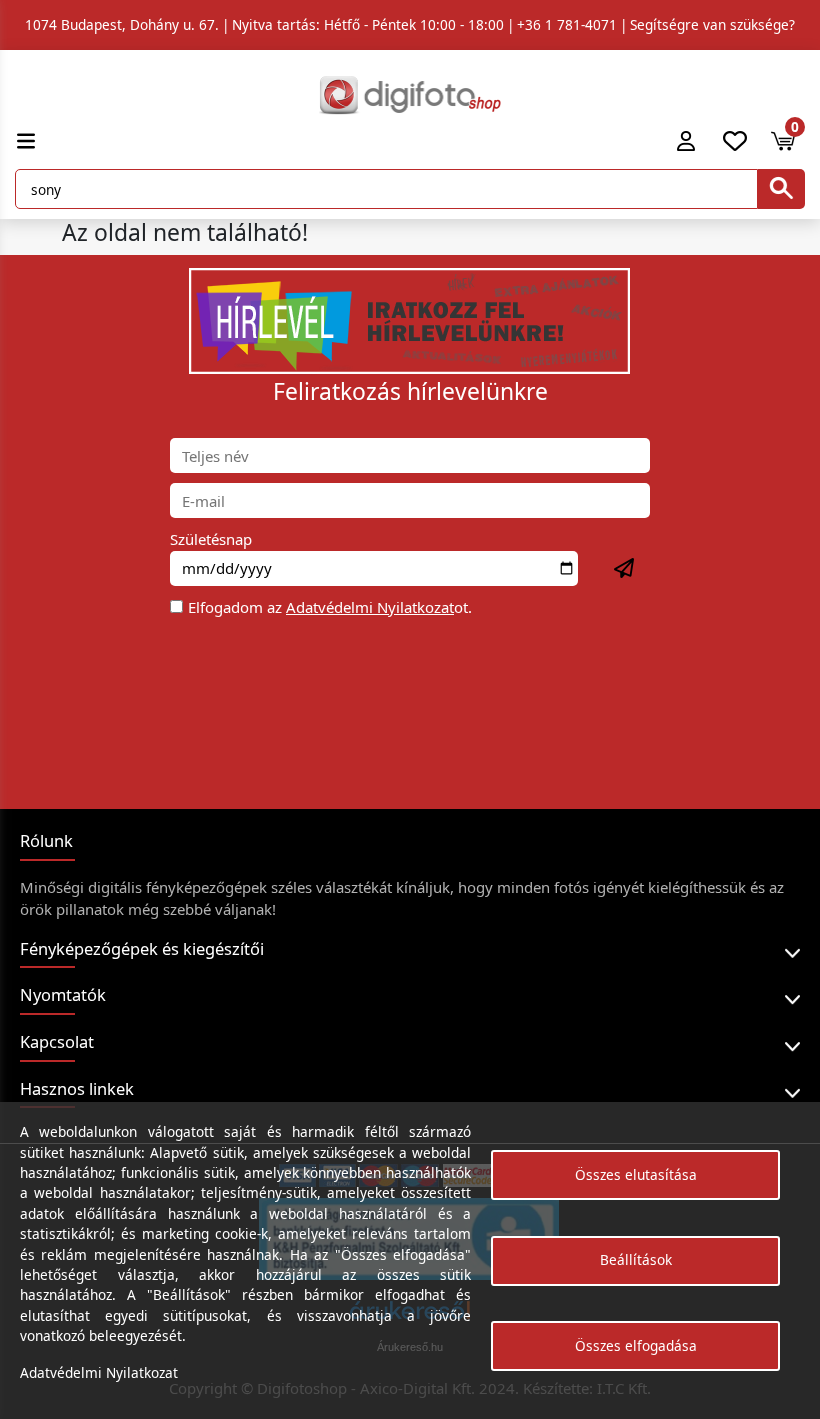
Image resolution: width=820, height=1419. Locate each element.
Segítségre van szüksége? (712, 24)
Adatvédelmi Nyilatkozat (370, 607)
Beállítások (636, 1259)
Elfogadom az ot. (330, 607)
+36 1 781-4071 (567, 24)
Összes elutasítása (636, 1174)
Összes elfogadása (636, 1345)
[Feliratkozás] (625, 569)
